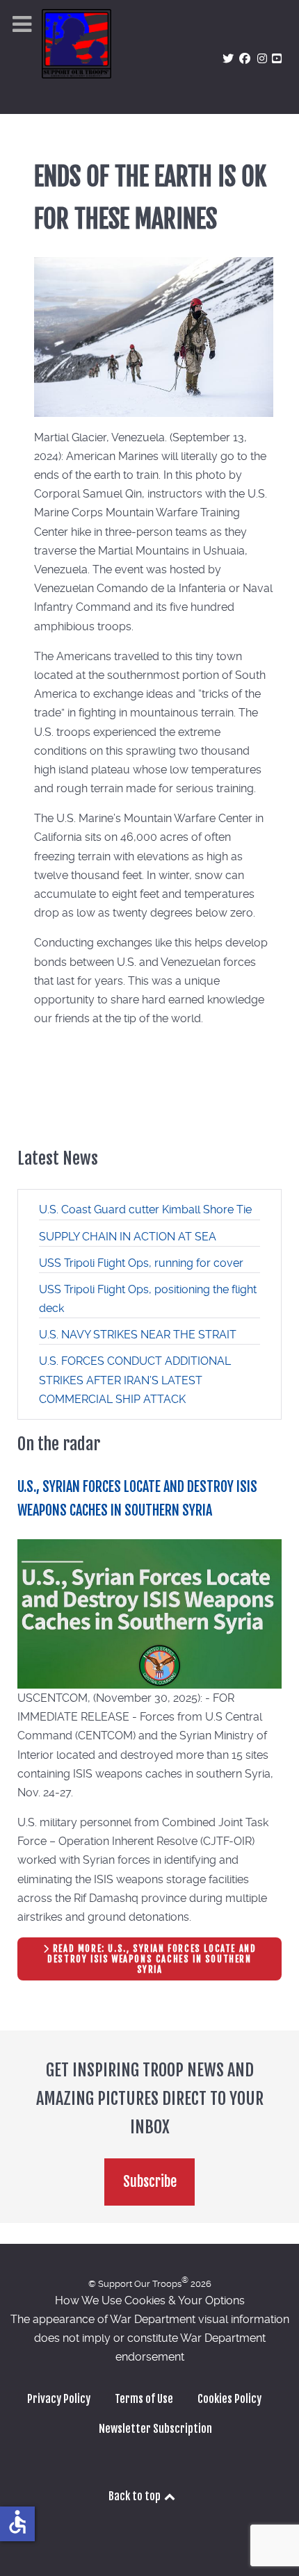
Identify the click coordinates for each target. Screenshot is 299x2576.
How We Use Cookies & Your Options (150, 2300)
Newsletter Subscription (155, 2429)
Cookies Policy (229, 2399)
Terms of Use (144, 2399)
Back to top (136, 2496)
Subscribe (150, 2182)
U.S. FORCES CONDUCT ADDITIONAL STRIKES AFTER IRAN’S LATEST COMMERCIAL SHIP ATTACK (135, 1380)
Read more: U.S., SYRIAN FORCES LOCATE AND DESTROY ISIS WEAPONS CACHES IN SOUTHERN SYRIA (152, 1959)
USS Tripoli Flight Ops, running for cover (141, 1263)
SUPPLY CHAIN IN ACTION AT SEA (128, 1237)
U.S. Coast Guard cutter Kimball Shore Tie (145, 1209)
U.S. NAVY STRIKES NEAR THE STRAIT (138, 1335)
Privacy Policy (59, 2399)
